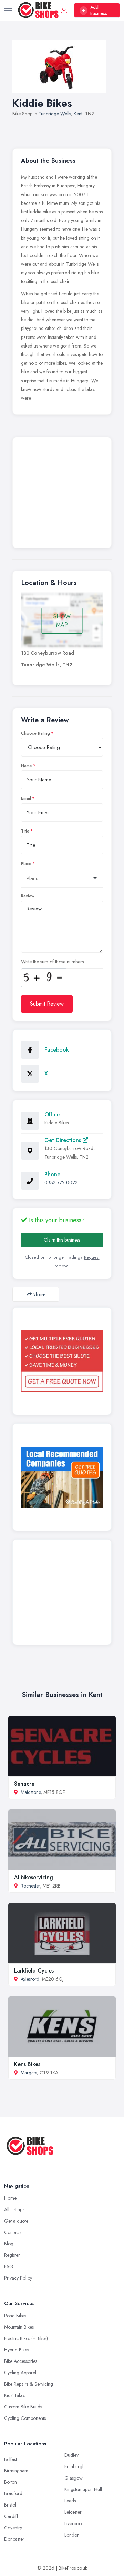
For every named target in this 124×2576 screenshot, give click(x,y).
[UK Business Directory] (62, 1477)
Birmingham (16, 2471)
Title (25, 831)
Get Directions (64, 1140)
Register (12, 2255)
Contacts (13, 2232)
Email (26, 798)
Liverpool (74, 2523)
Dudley (71, 2455)
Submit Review (47, 1004)
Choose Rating (35, 733)
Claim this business (62, 1240)
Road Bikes (15, 2316)
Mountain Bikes (19, 2327)
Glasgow (74, 2478)
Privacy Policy (18, 2278)
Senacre (24, 1784)
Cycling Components (25, 2418)
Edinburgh (75, 2466)
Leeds (70, 2501)
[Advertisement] (62, 494)
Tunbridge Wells (55, 114)
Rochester (30, 1886)
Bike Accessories (21, 2361)
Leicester (73, 2512)
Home (10, 2198)
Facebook (57, 1050)
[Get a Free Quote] (62, 1361)
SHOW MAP (62, 621)
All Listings (14, 2209)
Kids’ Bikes (15, 2395)
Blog (9, 2244)
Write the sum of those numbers (52, 962)
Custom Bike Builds (23, 2407)
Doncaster (14, 2539)
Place (26, 864)
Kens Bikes (27, 2064)
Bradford (13, 2493)
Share (39, 1294)
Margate (29, 2073)
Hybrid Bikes (17, 2350)
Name (27, 766)
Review (28, 896)
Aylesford (30, 1979)
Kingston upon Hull (83, 2489)
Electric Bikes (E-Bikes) (26, 2338)
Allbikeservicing (34, 1877)
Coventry (13, 2528)
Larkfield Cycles (34, 1971)
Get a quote (16, 2221)
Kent (78, 114)
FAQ (9, 2266)
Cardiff (11, 2516)
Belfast (11, 2459)
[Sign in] (64, 10)
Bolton (11, 2482)
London (72, 2535)
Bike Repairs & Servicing (29, 2384)
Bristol (10, 2505)
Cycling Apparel (20, 2373)
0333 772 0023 (61, 1182)
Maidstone (31, 1792)
